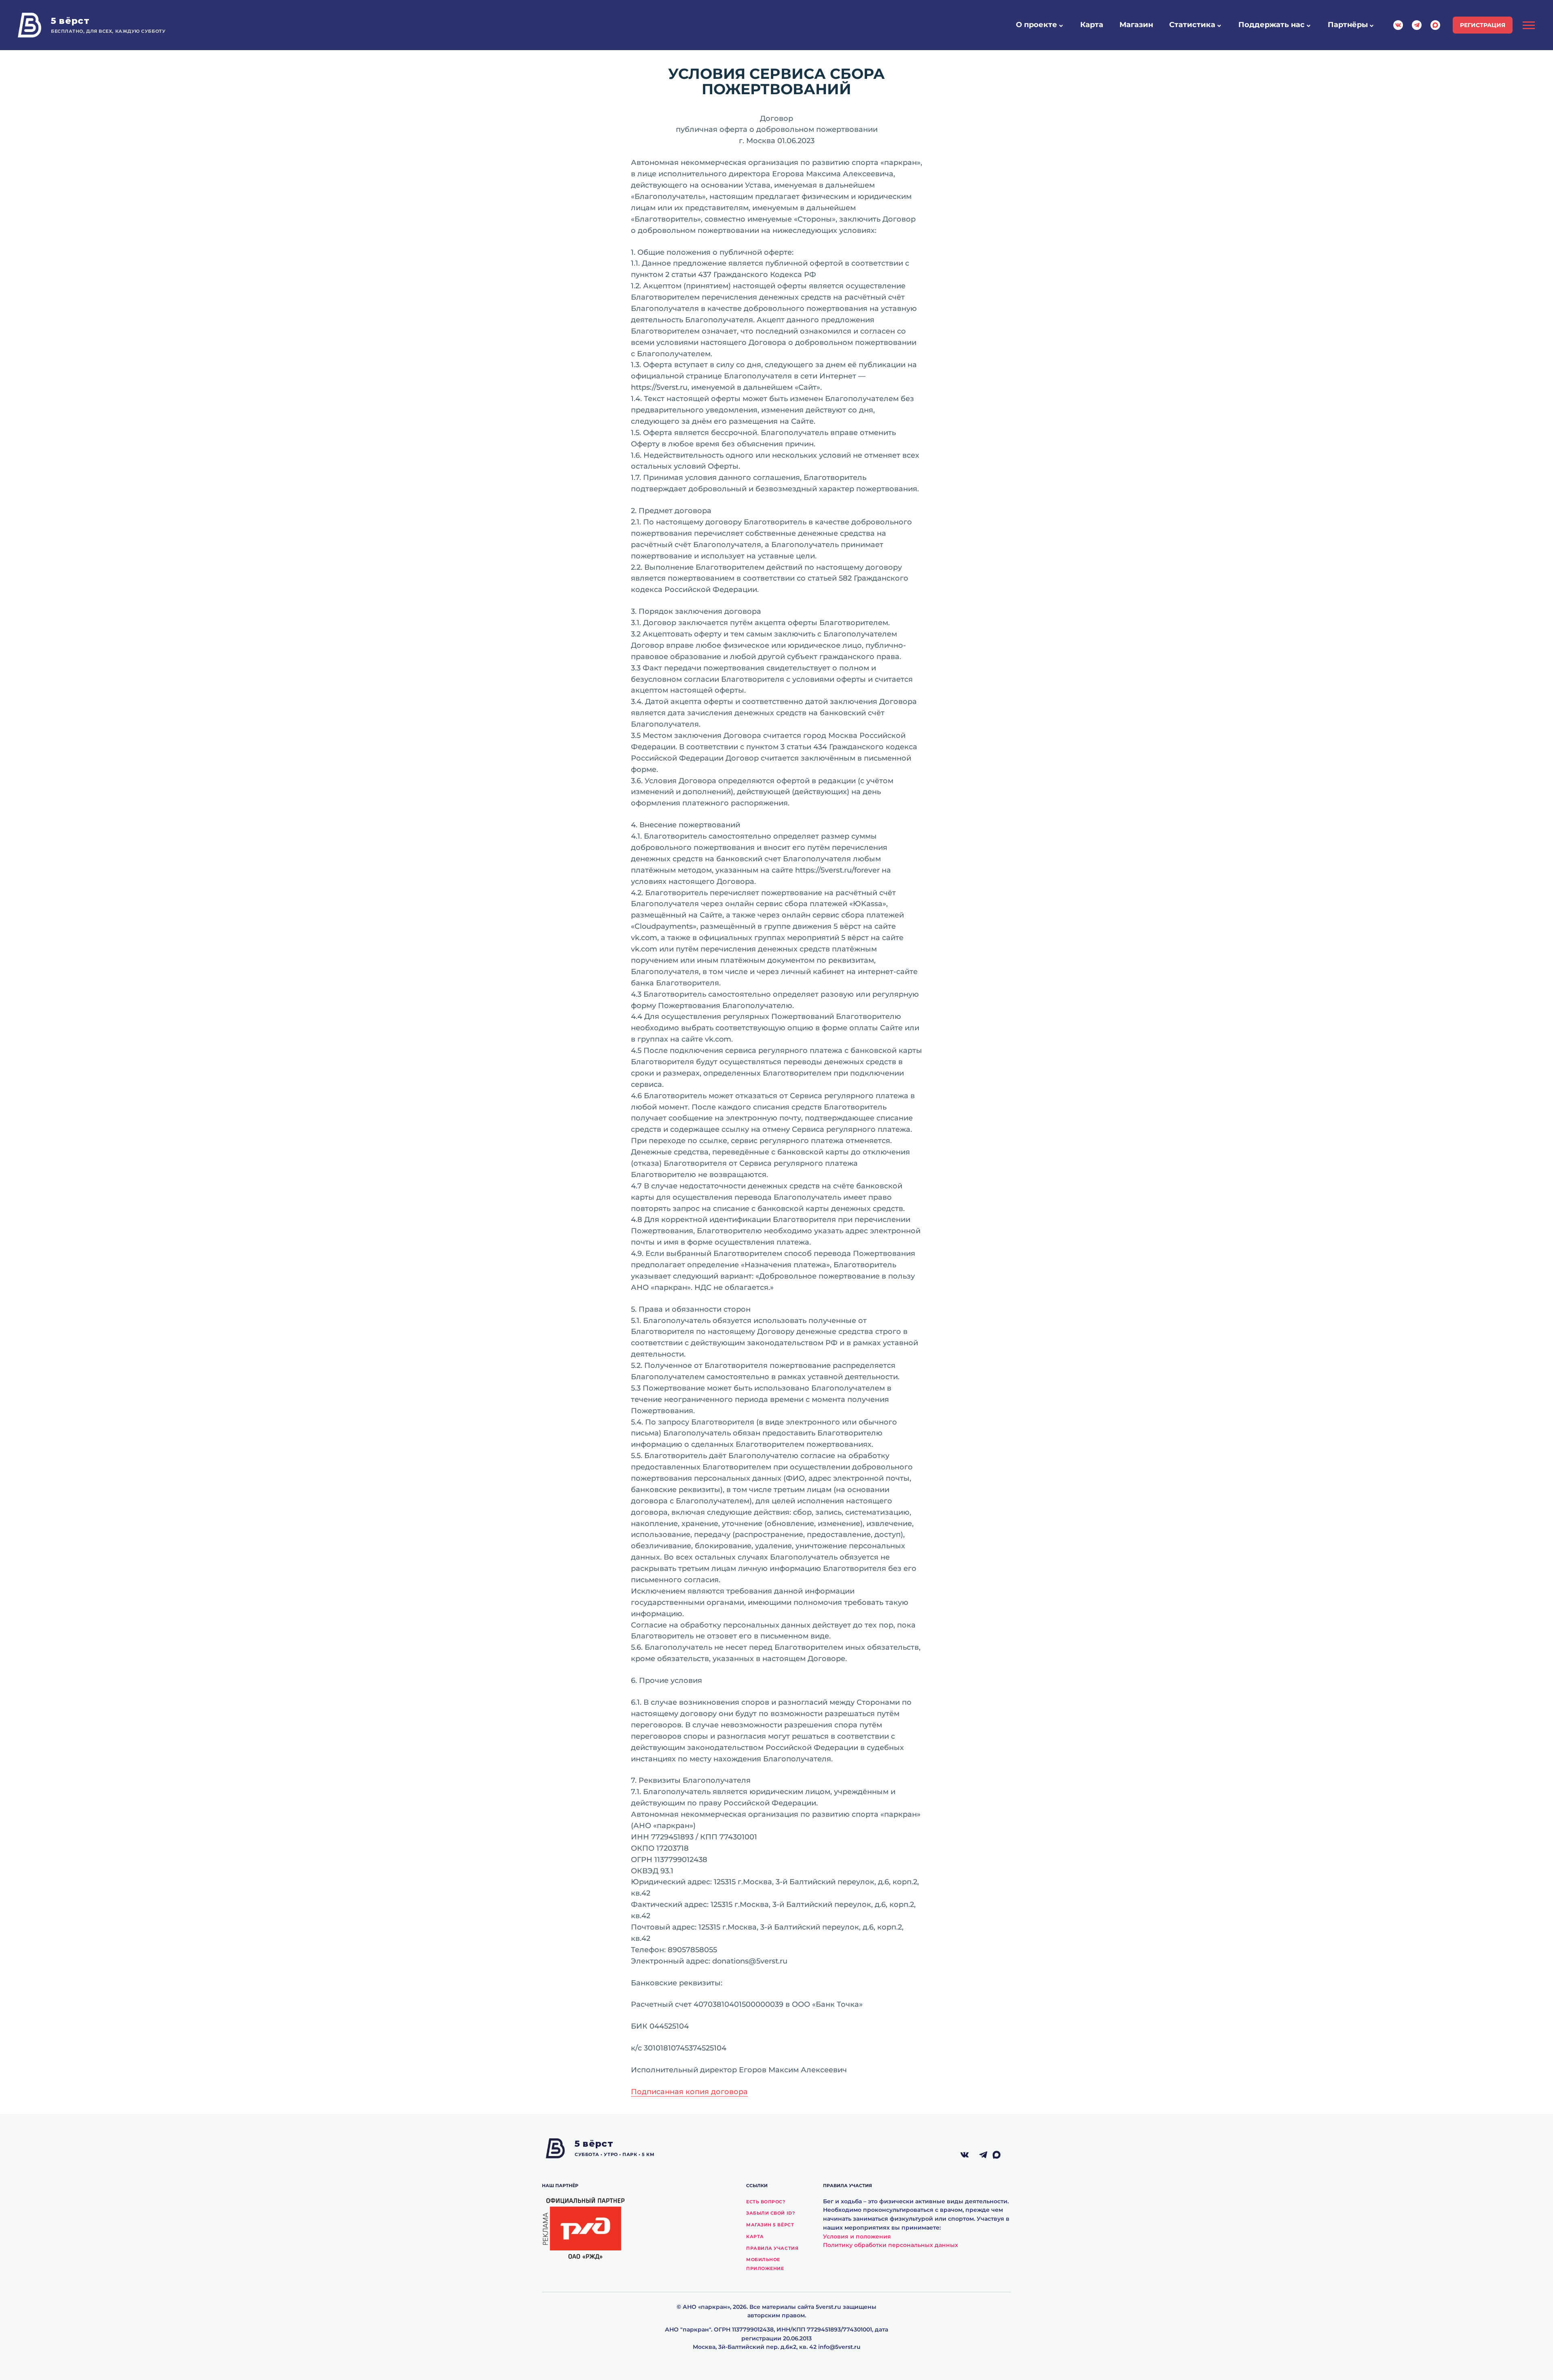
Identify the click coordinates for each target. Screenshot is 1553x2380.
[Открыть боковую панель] (1529, 25)
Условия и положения (857, 2236)
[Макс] (1002, 2155)
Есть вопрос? (766, 2202)
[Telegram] (983, 2155)
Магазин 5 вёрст (770, 2225)
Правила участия (772, 2248)
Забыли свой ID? (770, 2213)
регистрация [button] (1483, 25)
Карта (755, 2236)
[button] (1061, 26)
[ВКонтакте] (965, 2155)
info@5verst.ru (839, 2347)
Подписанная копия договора (689, 2092)
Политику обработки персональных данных (891, 2245)
